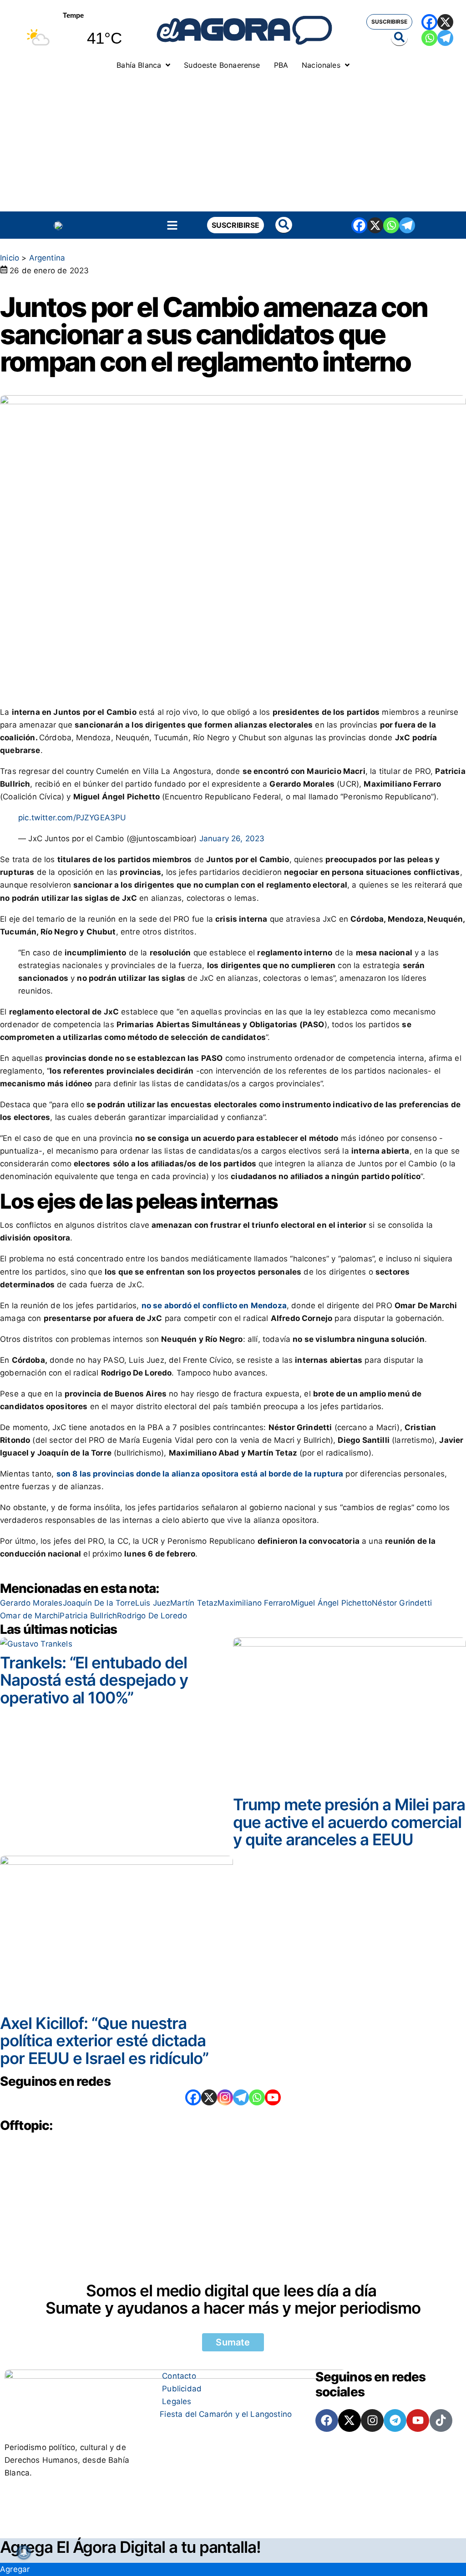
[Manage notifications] (24, 2552)
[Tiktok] (441, 2420)
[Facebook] (429, 22)
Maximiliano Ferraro (254, 1603)
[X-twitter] (349, 2420)
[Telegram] (445, 38)
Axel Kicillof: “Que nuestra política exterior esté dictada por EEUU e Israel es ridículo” (104, 2041)
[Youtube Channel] (273, 2097)
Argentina (47, 258)
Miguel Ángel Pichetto (332, 1603)
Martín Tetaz (194, 1603)
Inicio (10, 258)
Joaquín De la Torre (99, 1603)
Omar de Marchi (30, 1616)
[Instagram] (225, 2097)
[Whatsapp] (429, 38)
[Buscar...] (399, 38)
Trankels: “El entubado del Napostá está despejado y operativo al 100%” (94, 1680)
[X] (445, 22)
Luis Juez (153, 1603)
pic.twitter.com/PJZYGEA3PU (72, 818)
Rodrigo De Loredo (152, 1616)
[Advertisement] (233, 143)
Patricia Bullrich (88, 1616)
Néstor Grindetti (402, 1603)
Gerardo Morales (31, 1603)
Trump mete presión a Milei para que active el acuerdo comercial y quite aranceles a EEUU (349, 1822)
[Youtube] (418, 2420)
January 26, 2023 (232, 839)
